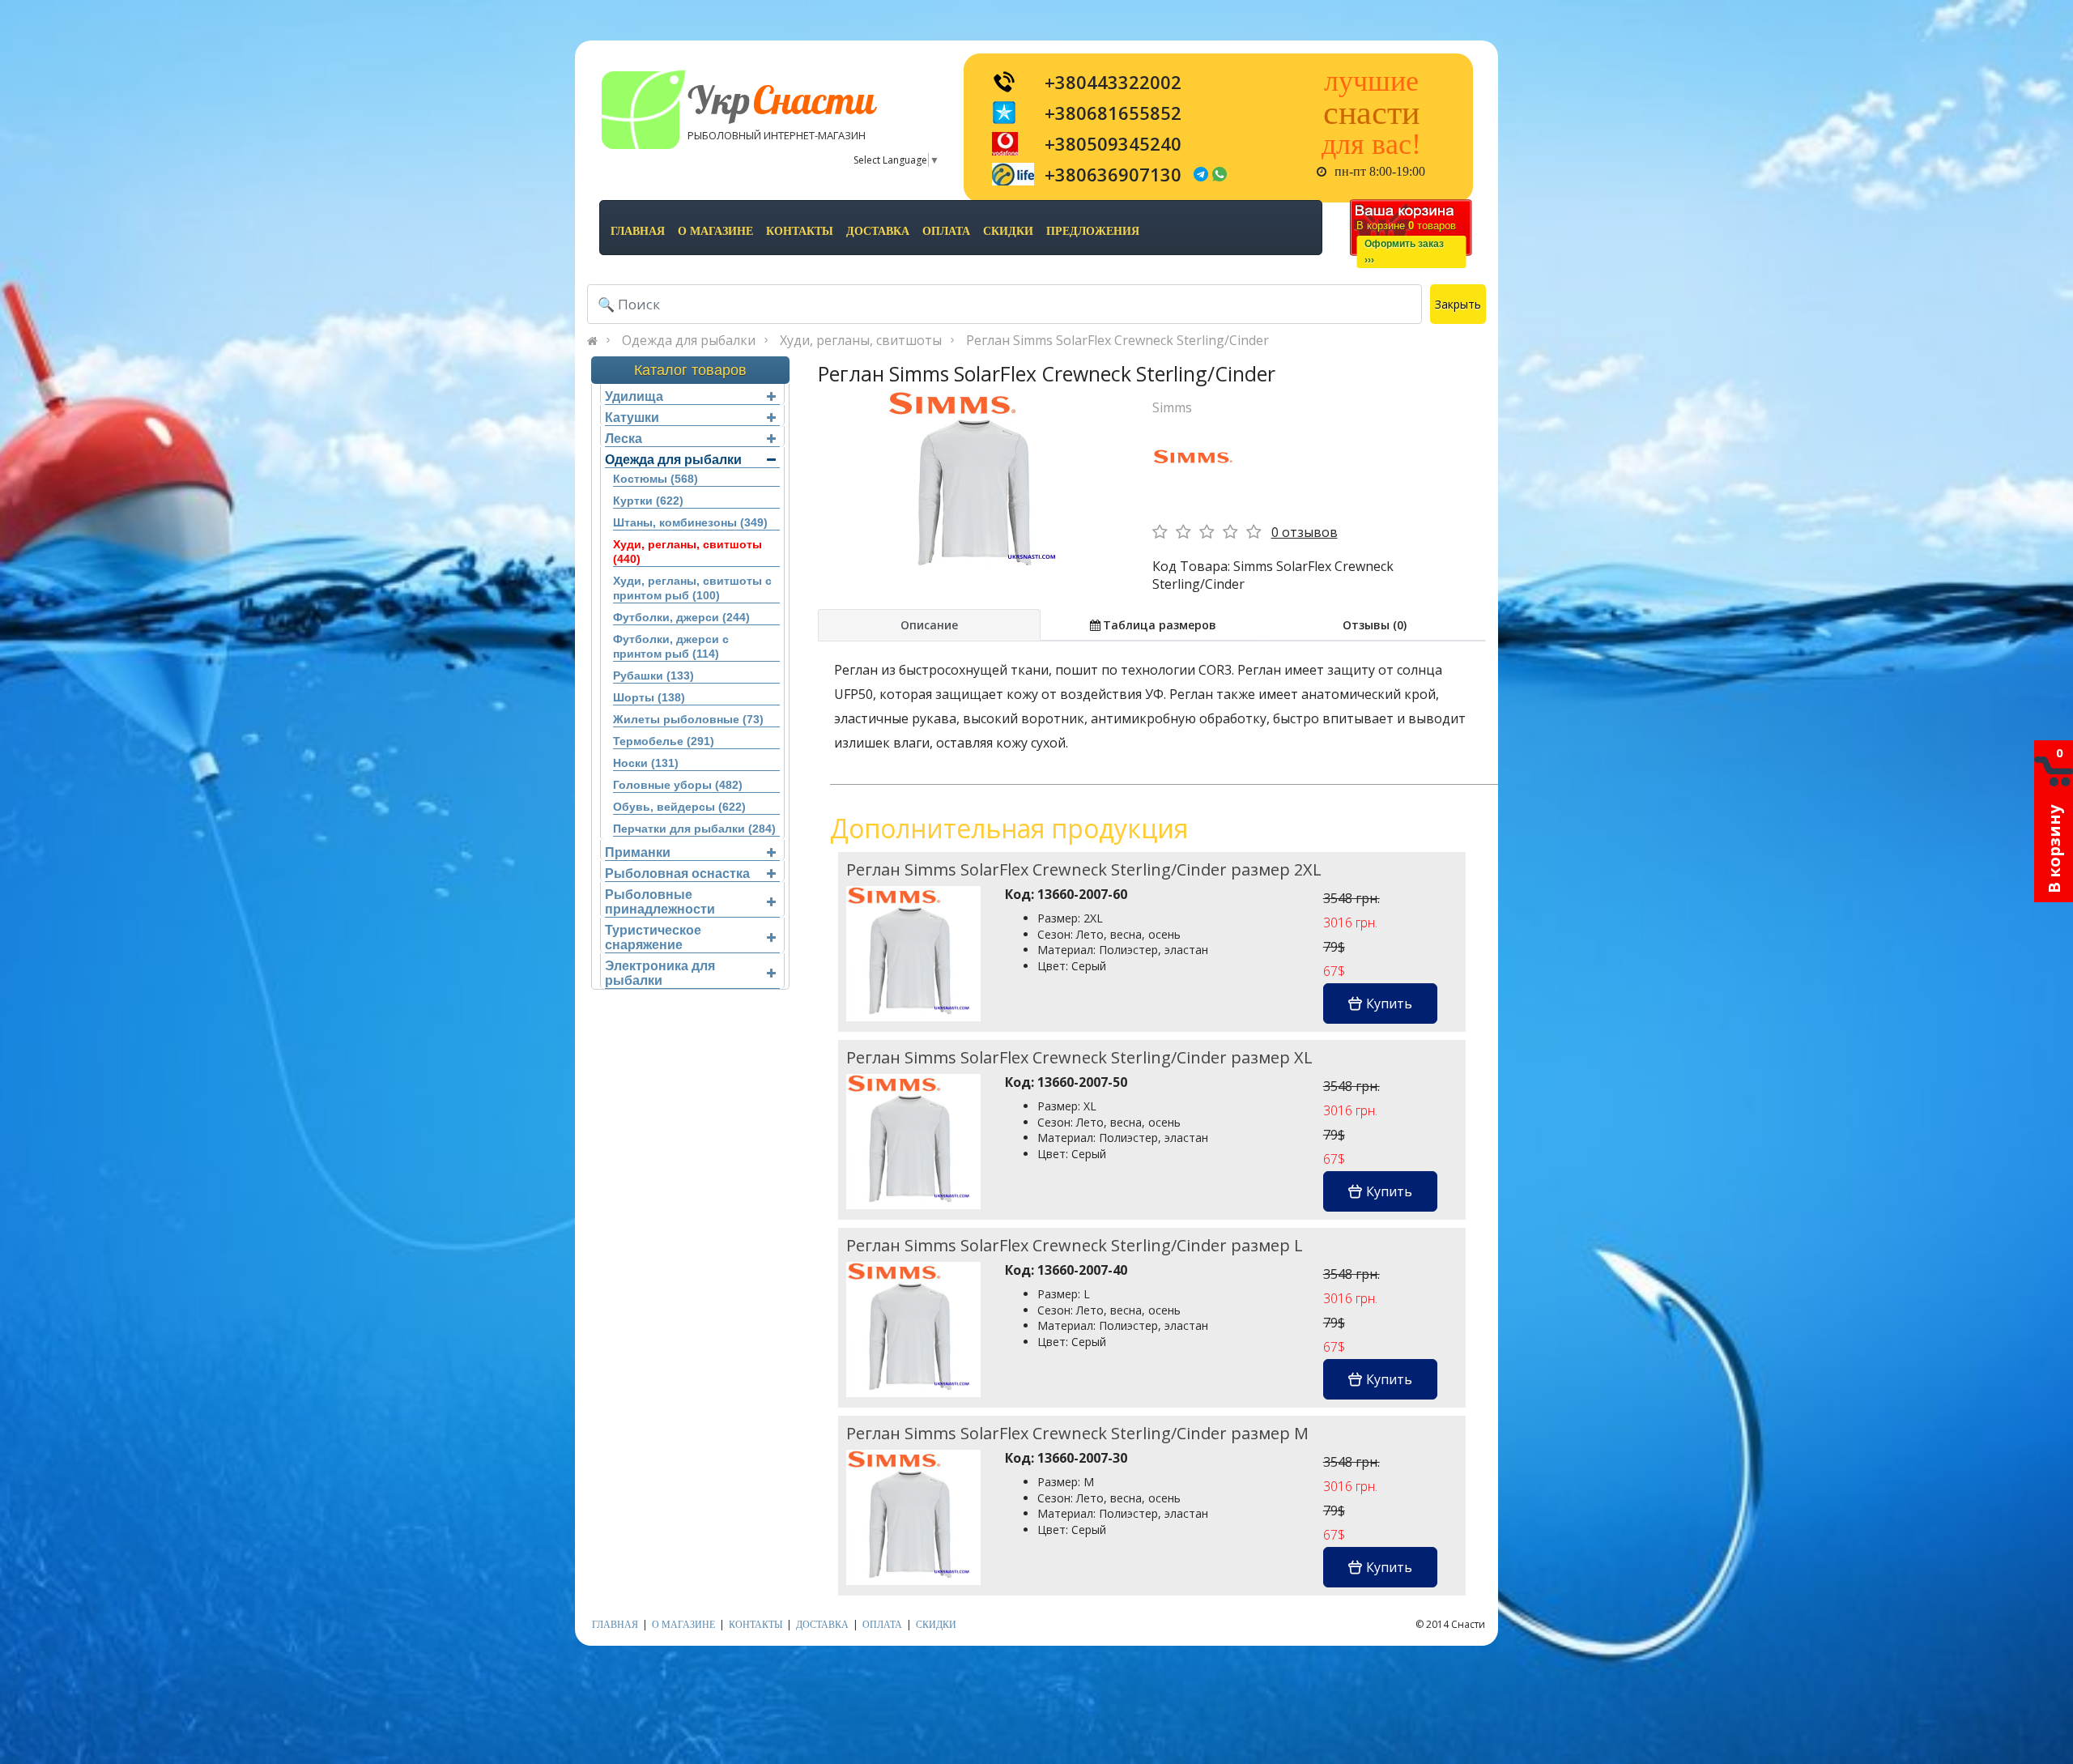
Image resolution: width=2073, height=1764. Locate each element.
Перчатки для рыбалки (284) (694, 829)
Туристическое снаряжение (653, 937)
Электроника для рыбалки (660, 973)
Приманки (638, 852)
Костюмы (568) (656, 479)
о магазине (715, 231)
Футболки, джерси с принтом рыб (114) (671, 646)
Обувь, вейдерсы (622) (679, 807)
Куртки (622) (648, 501)
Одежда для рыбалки (689, 340)
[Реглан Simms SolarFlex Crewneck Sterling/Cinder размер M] (913, 1517)
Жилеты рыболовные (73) (688, 719)
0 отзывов (1305, 532)
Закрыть (1458, 304)
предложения (1093, 231)
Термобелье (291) (664, 741)
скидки (1008, 231)
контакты (800, 231)
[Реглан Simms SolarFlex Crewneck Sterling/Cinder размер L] (913, 1329)
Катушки (632, 418)
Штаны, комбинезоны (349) (690, 522)
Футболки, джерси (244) (681, 617)
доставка (878, 231)
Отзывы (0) (1375, 625)
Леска (624, 439)
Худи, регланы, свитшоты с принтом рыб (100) (692, 588)
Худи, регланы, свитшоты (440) (687, 552)
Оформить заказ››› (1404, 252)
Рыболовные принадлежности (660, 902)
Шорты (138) (649, 697)
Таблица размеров (1160, 625)
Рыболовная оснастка (677, 873)
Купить (1389, 1003)
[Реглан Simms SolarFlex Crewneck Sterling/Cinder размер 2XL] (913, 953)
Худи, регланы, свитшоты (861, 340)
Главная (638, 231)
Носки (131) (646, 763)
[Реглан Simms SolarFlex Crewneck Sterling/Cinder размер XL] (913, 1141)
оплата (946, 231)
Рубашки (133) (653, 675)
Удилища (634, 396)
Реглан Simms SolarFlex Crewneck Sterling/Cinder (1117, 340)
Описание (929, 625)
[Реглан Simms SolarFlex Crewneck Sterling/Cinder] (979, 483)
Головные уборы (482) (678, 785)
